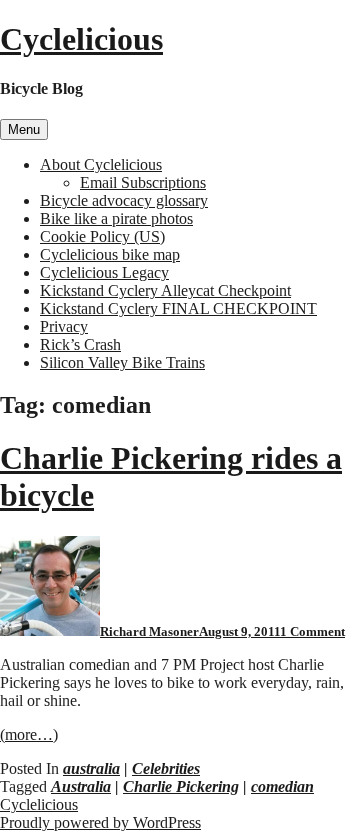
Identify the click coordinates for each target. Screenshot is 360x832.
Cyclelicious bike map (110, 254)
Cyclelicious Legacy (104, 272)
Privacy (64, 326)
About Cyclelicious (101, 164)
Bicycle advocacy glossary (124, 200)
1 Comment (312, 631)
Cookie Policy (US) (102, 236)
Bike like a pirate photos (116, 218)
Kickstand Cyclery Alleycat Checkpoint (165, 290)
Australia (81, 786)
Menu (24, 129)
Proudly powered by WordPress (100, 822)
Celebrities (166, 768)
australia (91, 768)
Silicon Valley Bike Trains (122, 362)
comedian (282, 786)
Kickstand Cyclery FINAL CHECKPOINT (178, 308)
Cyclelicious (81, 39)
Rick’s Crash (80, 344)
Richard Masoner (149, 631)
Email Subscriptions (143, 182)
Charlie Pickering (181, 786)
